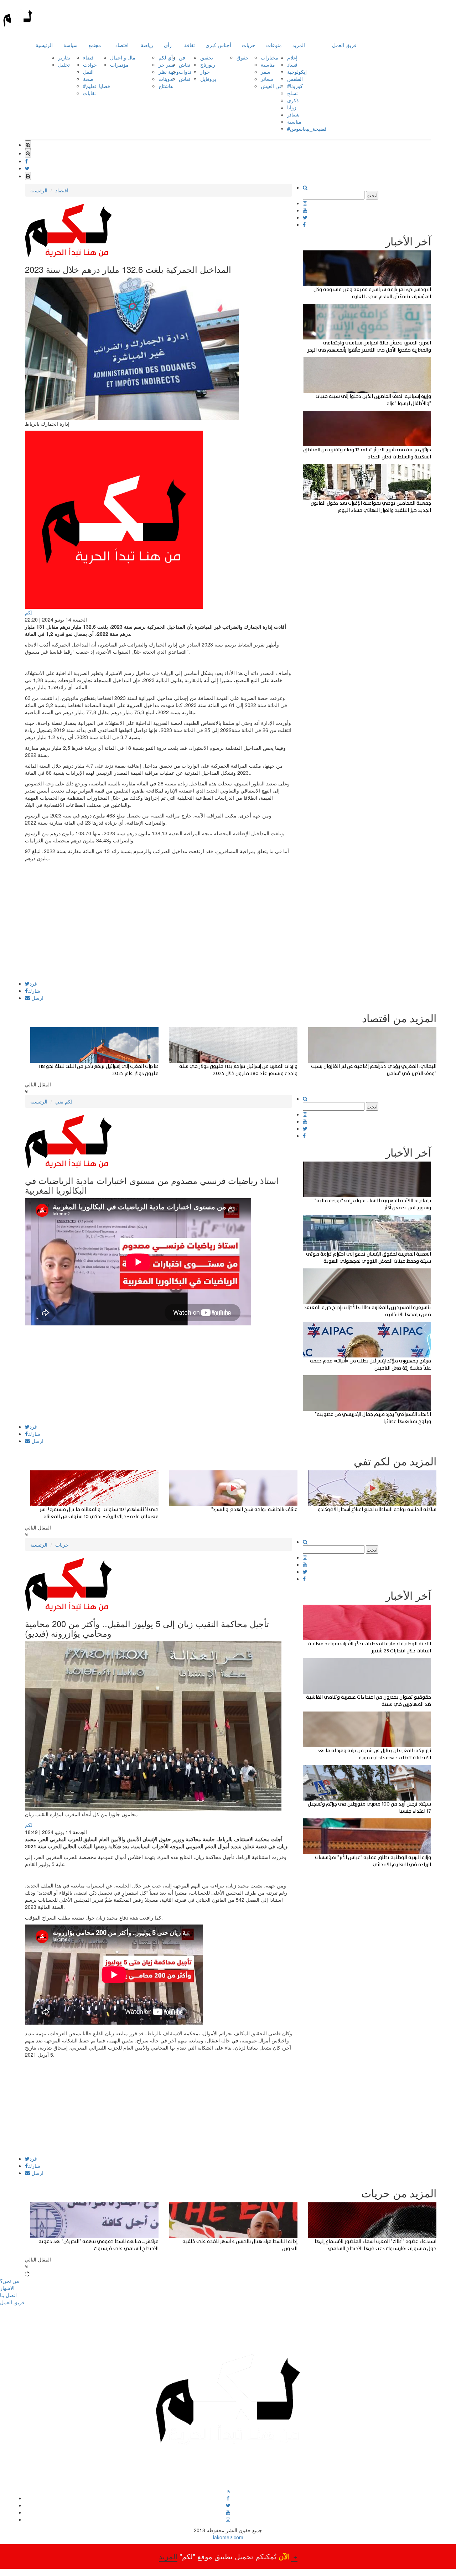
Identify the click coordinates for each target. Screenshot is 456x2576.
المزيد (299, 45)
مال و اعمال (123, 57)
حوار (205, 72)
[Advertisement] (159, 931)
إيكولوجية (297, 72)
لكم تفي (64, 1101)
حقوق (243, 57)
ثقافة (190, 45)
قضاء (88, 57)
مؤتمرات (119, 64)
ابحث (372, 195)
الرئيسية (44, 45)
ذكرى (293, 100)
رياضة (147, 45)
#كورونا (295, 86)
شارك (34, 991)
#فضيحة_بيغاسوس (307, 129)
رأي (168, 45)
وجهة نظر (169, 72)
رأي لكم (167, 57)
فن (182, 57)
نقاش (185, 64)
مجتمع (95, 45)
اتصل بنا (8, 2295)
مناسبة (268, 64)
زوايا (292, 107)
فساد (292, 64)
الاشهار (7, 2288)
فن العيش (271, 86)
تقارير (64, 57)
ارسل (37, 998)
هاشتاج (166, 86)
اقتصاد (122, 45)
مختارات (270, 57)
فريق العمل (344, 45)
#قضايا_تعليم (97, 86)
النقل (88, 72)
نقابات (89, 93)
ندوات (185, 72)
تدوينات (166, 79)
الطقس (295, 79)
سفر (266, 72)
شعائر (267, 79)
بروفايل (208, 79)
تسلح (292, 93)
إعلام (292, 57)
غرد (33, 983)
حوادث (90, 64)
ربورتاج (208, 64)
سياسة (71, 45)
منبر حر (167, 64)
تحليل (64, 64)
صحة (88, 79)
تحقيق (207, 57)
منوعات (274, 45)
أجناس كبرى (218, 45)
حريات (249, 45)
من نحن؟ (10, 2281)
